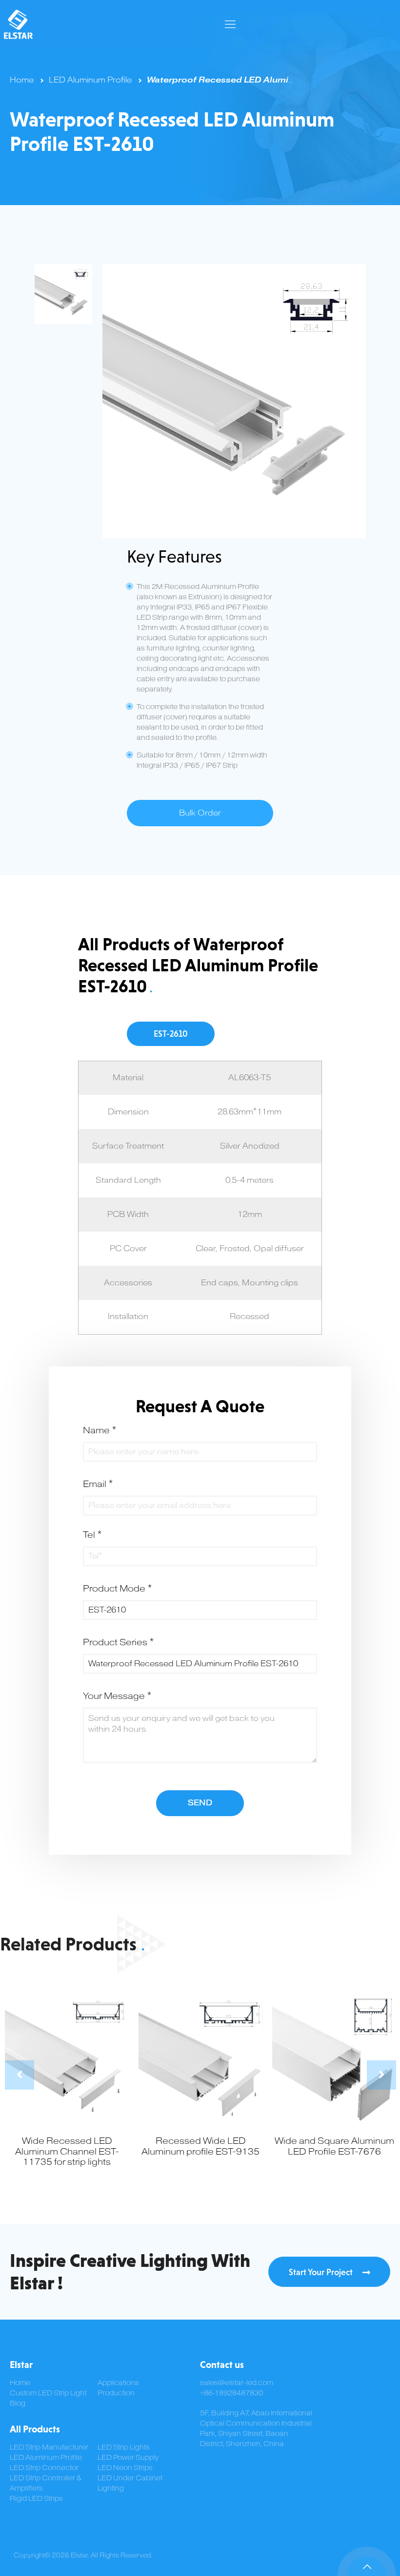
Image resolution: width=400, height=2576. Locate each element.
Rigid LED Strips (36, 2499)
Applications (118, 2383)
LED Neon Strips (125, 2468)
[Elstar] (18, 24)
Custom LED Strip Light (48, 2393)
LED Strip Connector (44, 2468)
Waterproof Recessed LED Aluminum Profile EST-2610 (265, 80)
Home (22, 80)
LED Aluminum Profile (90, 80)
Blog (18, 2403)
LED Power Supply (128, 2458)
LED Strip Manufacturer (49, 2447)
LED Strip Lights (124, 2447)
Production (116, 2393)
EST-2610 (171, 1034)
